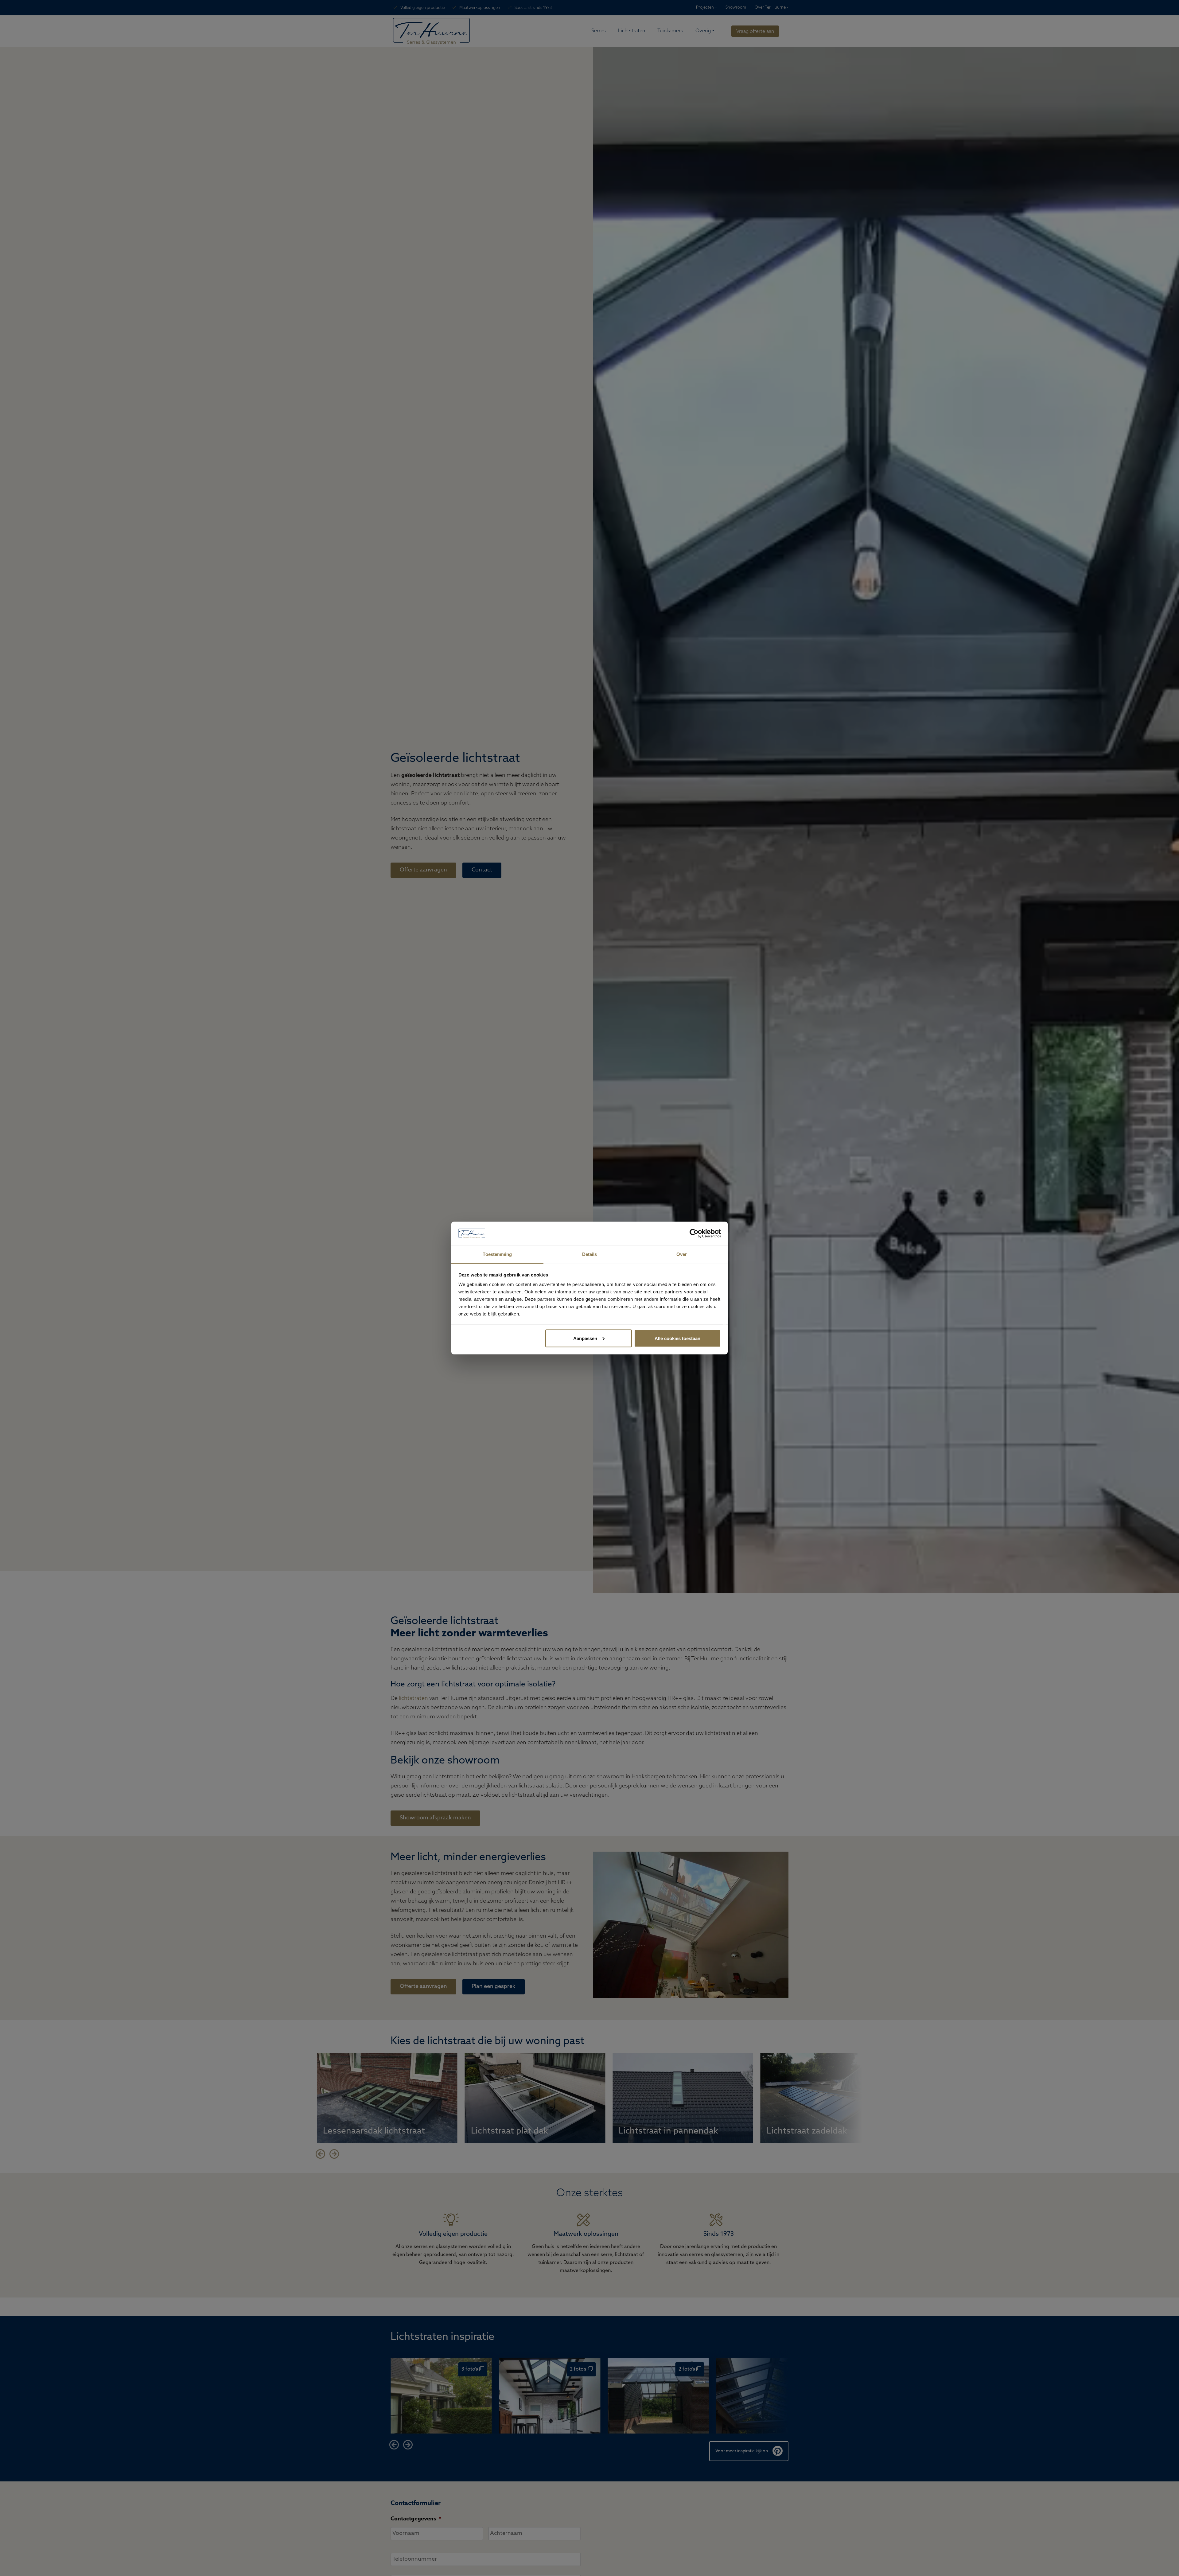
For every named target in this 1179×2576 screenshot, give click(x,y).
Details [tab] (590, 1254)
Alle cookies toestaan (677, 1338)
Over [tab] (682, 1254)
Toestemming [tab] (497, 1254)
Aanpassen (585, 1338)
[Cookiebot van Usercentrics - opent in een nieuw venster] (694, 1233)
